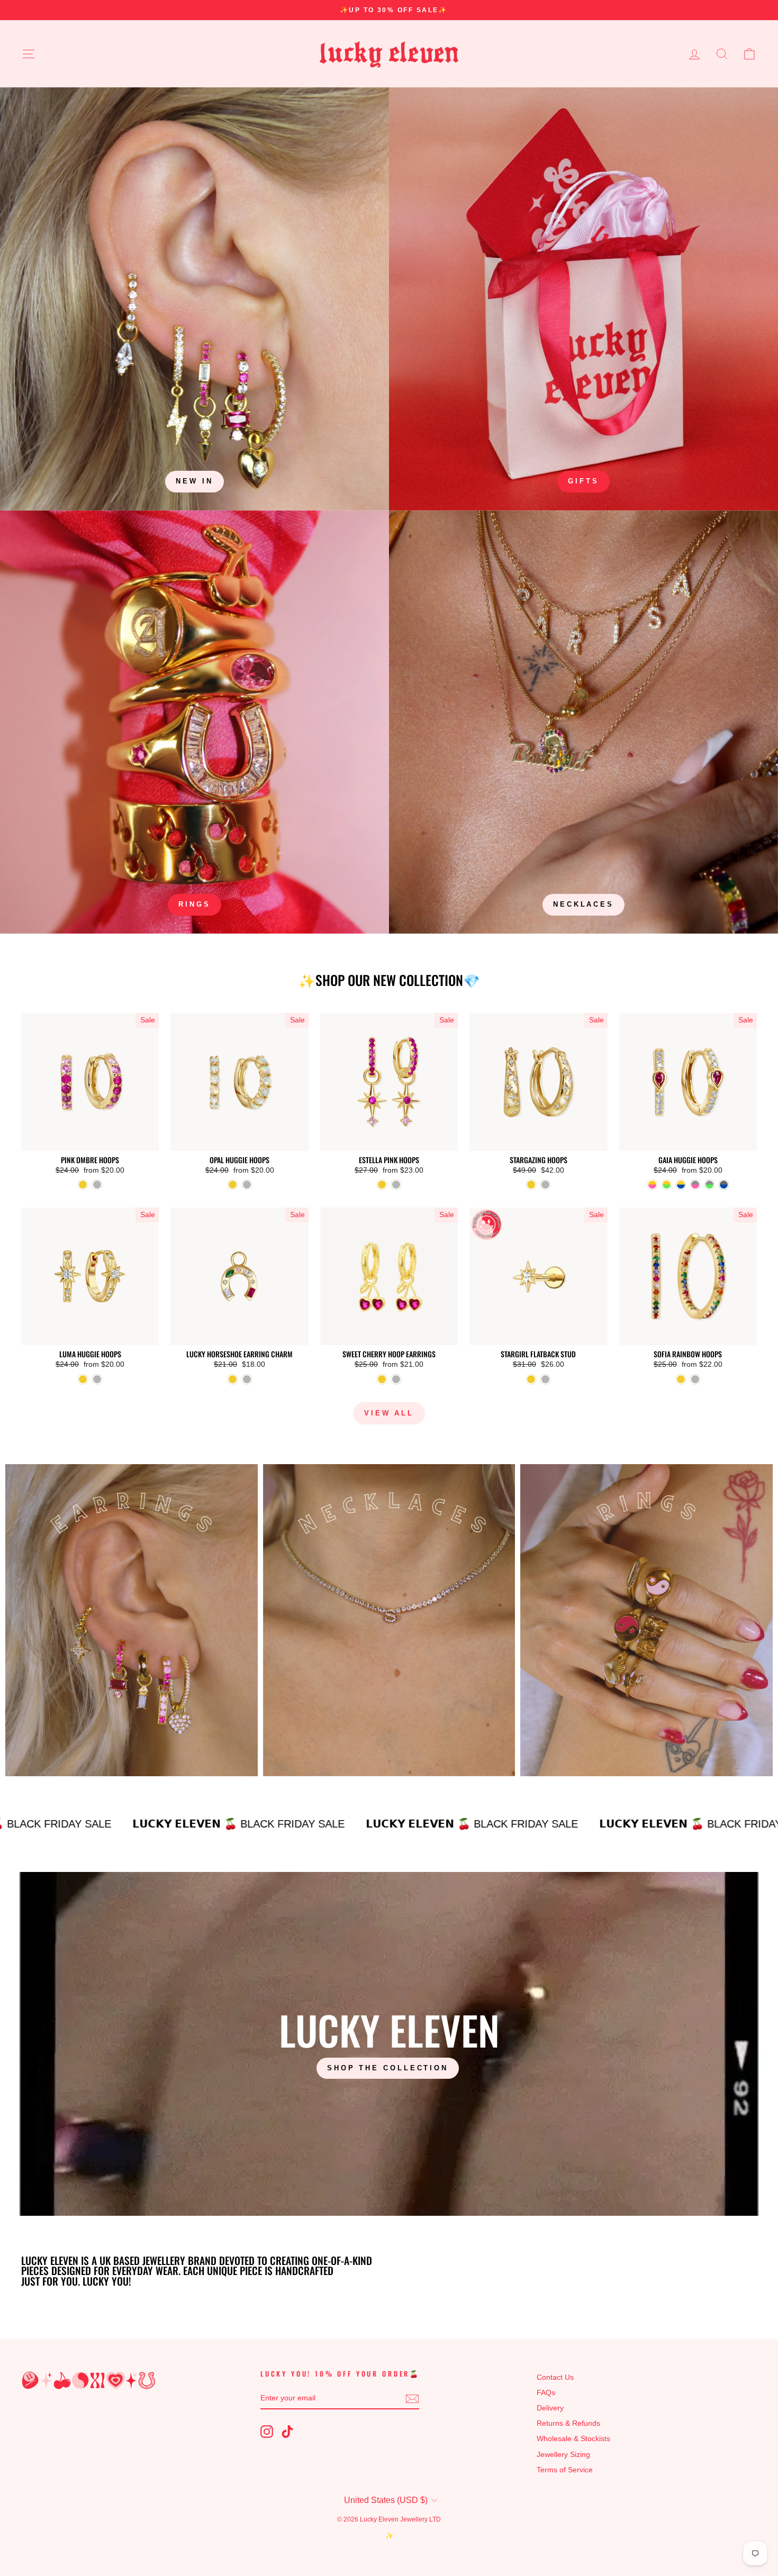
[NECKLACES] (584, 722)
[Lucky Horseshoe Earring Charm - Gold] (233, 1379)
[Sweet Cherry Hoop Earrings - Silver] (396, 1379)
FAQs (546, 2393)
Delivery (550, 2408)
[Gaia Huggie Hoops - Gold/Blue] (681, 1185)
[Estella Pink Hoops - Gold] (382, 1185)
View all (389, 1413)
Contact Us (555, 2377)
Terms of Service (565, 2470)
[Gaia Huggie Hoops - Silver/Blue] (724, 1185)
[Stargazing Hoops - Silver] (545, 1185)
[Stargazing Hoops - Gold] (531, 1185)
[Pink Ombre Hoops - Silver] (97, 1185)
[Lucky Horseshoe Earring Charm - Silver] (247, 1379)
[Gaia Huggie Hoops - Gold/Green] (667, 1185)
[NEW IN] (195, 299)
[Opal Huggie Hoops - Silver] (247, 1185)
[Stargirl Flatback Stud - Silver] (545, 1379)
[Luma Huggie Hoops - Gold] (83, 1379)
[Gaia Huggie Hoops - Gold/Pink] (652, 1185)
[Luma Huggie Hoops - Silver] (97, 1379)
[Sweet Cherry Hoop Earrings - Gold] (382, 1379)
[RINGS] (195, 722)
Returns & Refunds (568, 2423)
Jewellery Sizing (563, 2455)
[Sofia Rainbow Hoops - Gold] (681, 1379)
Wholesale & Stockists (573, 2439)
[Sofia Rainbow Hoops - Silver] (695, 1379)
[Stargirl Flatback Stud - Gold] (531, 1379)
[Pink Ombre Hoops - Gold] (83, 1185)
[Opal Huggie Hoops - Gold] (233, 1185)
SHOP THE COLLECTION (388, 2068)
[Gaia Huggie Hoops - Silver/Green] (709, 1185)
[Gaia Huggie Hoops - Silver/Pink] (695, 1185)
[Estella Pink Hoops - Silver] (396, 1185)
